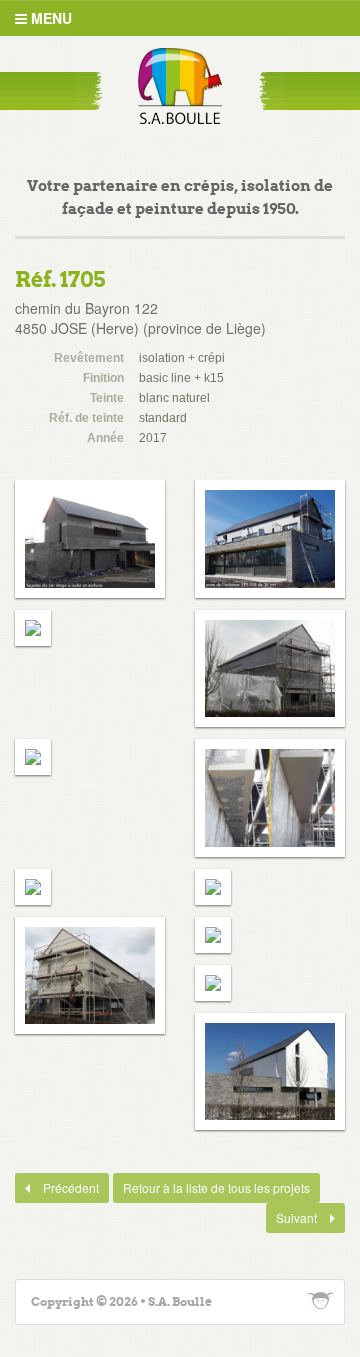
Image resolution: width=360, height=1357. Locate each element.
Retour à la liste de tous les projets (216, 1187)
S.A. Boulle (180, 86)
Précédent (57, 1187)
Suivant (293, 1217)
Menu (49, 18)
